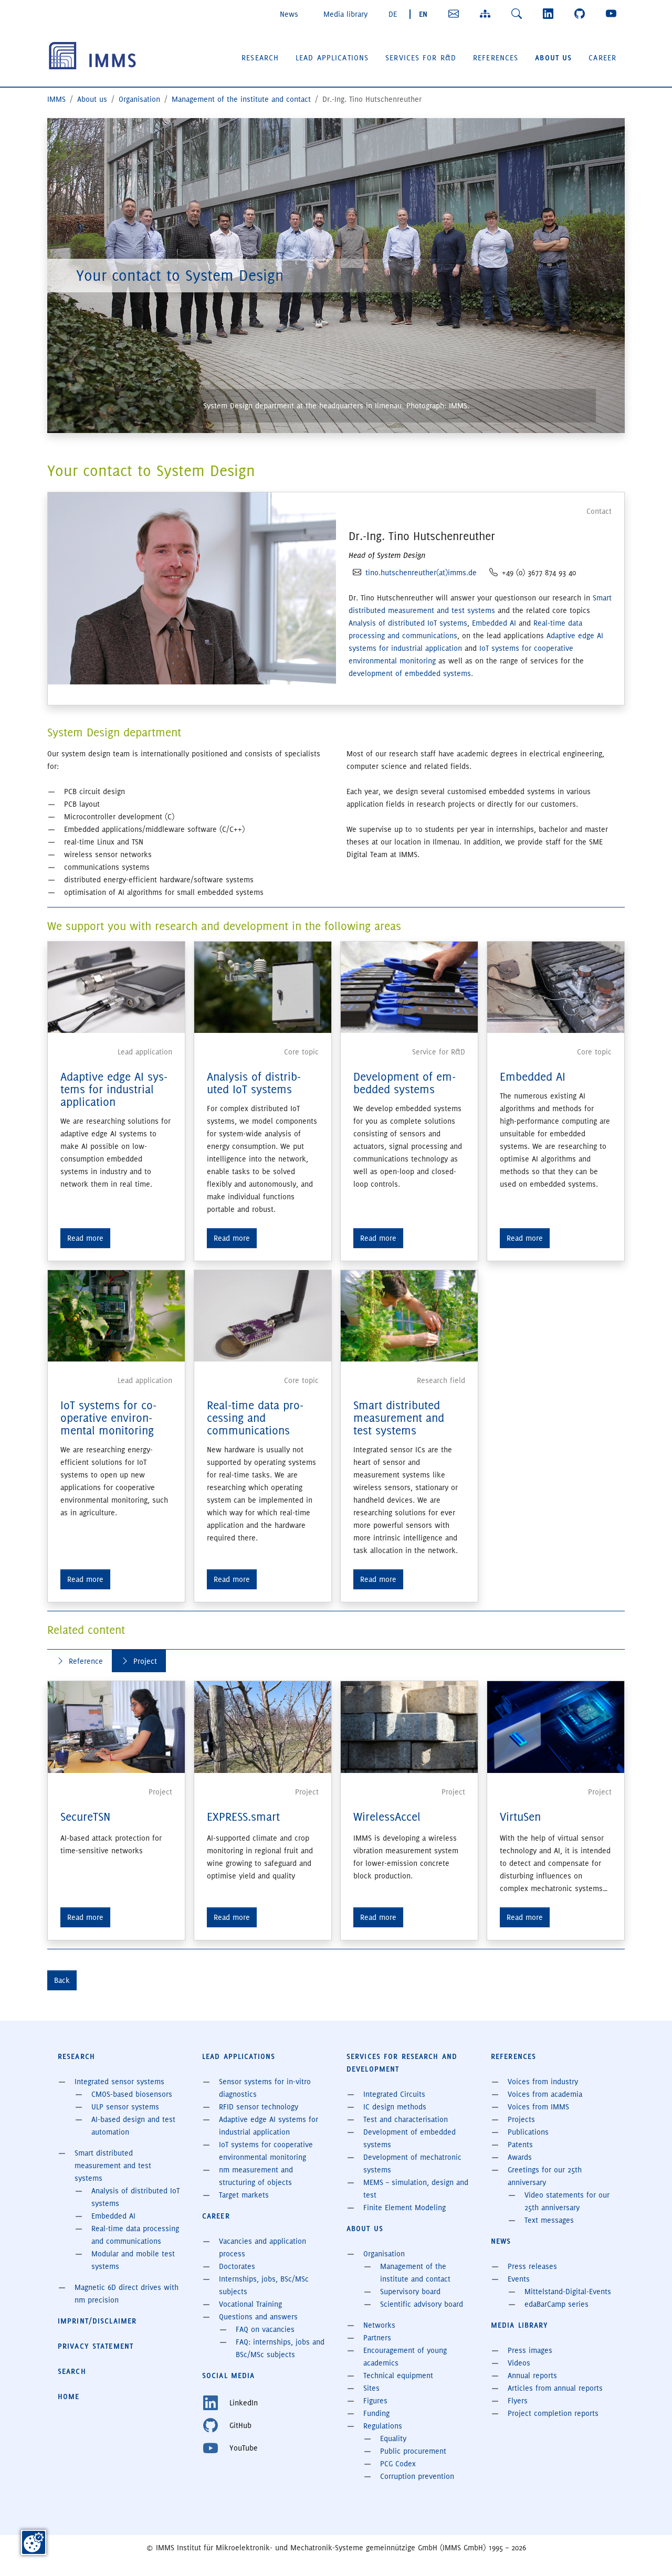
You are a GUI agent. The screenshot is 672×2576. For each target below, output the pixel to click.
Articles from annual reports (555, 2388)
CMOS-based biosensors (132, 2094)
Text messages (549, 2220)
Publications (528, 2132)
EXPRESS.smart (243, 1817)
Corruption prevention (417, 2476)
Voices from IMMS (538, 2107)
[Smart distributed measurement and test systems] (409, 1314)
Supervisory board (410, 2292)
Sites (371, 2388)
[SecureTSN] (116, 1727)
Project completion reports (553, 2413)
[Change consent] (34, 2542)
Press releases (532, 2266)
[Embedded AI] (556, 986)
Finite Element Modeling (405, 2208)
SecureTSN (85, 1817)
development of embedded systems (410, 673)
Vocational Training (250, 2304)
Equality (393, 2438)
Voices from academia (545, 2094)
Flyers (518, 2401)
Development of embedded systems (405, 1083)
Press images (530, 2350)
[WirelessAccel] (409, 1727)
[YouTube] (613, 14)
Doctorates (237, 2266)
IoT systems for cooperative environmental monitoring (108, 1418)
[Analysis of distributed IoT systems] (263, 986)
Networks (379, 2325)
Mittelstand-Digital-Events (568, 2292)
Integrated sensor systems (119, 2082)
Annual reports (532, 2376)
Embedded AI (494, 623)
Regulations (383, 2426)
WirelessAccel (387, 1817)
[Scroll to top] (649, 2553)
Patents (520, 2145)
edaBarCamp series (556, 2304)
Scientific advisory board (422, 2304)
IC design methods (395, 2107)
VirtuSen (520, 1817)
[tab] (80, 1661)
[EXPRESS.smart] (263, 1727)
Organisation (384, 2254)
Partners (377, 2338)
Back (62, 1980)
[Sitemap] (487, 14)
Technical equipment (398, 2376)
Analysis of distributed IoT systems (408, 623)
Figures (375, 2401)
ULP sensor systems (125, 2107)
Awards (520, 2157)
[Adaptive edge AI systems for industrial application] (116, 986)
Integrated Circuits (394, 2094)
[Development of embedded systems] (409, 986)
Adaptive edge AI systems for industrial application (114, 1089)
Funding (376, 2413)
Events (519, 2279)
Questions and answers (258, 2317)
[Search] (519, 14)
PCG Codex (398, 2464)
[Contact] (456, 14)
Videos (519, 2363)
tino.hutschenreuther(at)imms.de (421, 573)
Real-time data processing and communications (255, 1418)
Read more (85, 1238)
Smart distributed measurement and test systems (399, 1418)
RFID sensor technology (259, 2107)
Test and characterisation (406, 2119)
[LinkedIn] (550, 14)
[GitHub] (582, 14)
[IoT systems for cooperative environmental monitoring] (116, 1314)
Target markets (244, 2195)
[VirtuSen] (556, 1727)
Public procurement (413, 2451)
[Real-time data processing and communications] (263, 1314)
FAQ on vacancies (265, 2329)
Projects (521, 2119)
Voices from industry (543, 2082)
